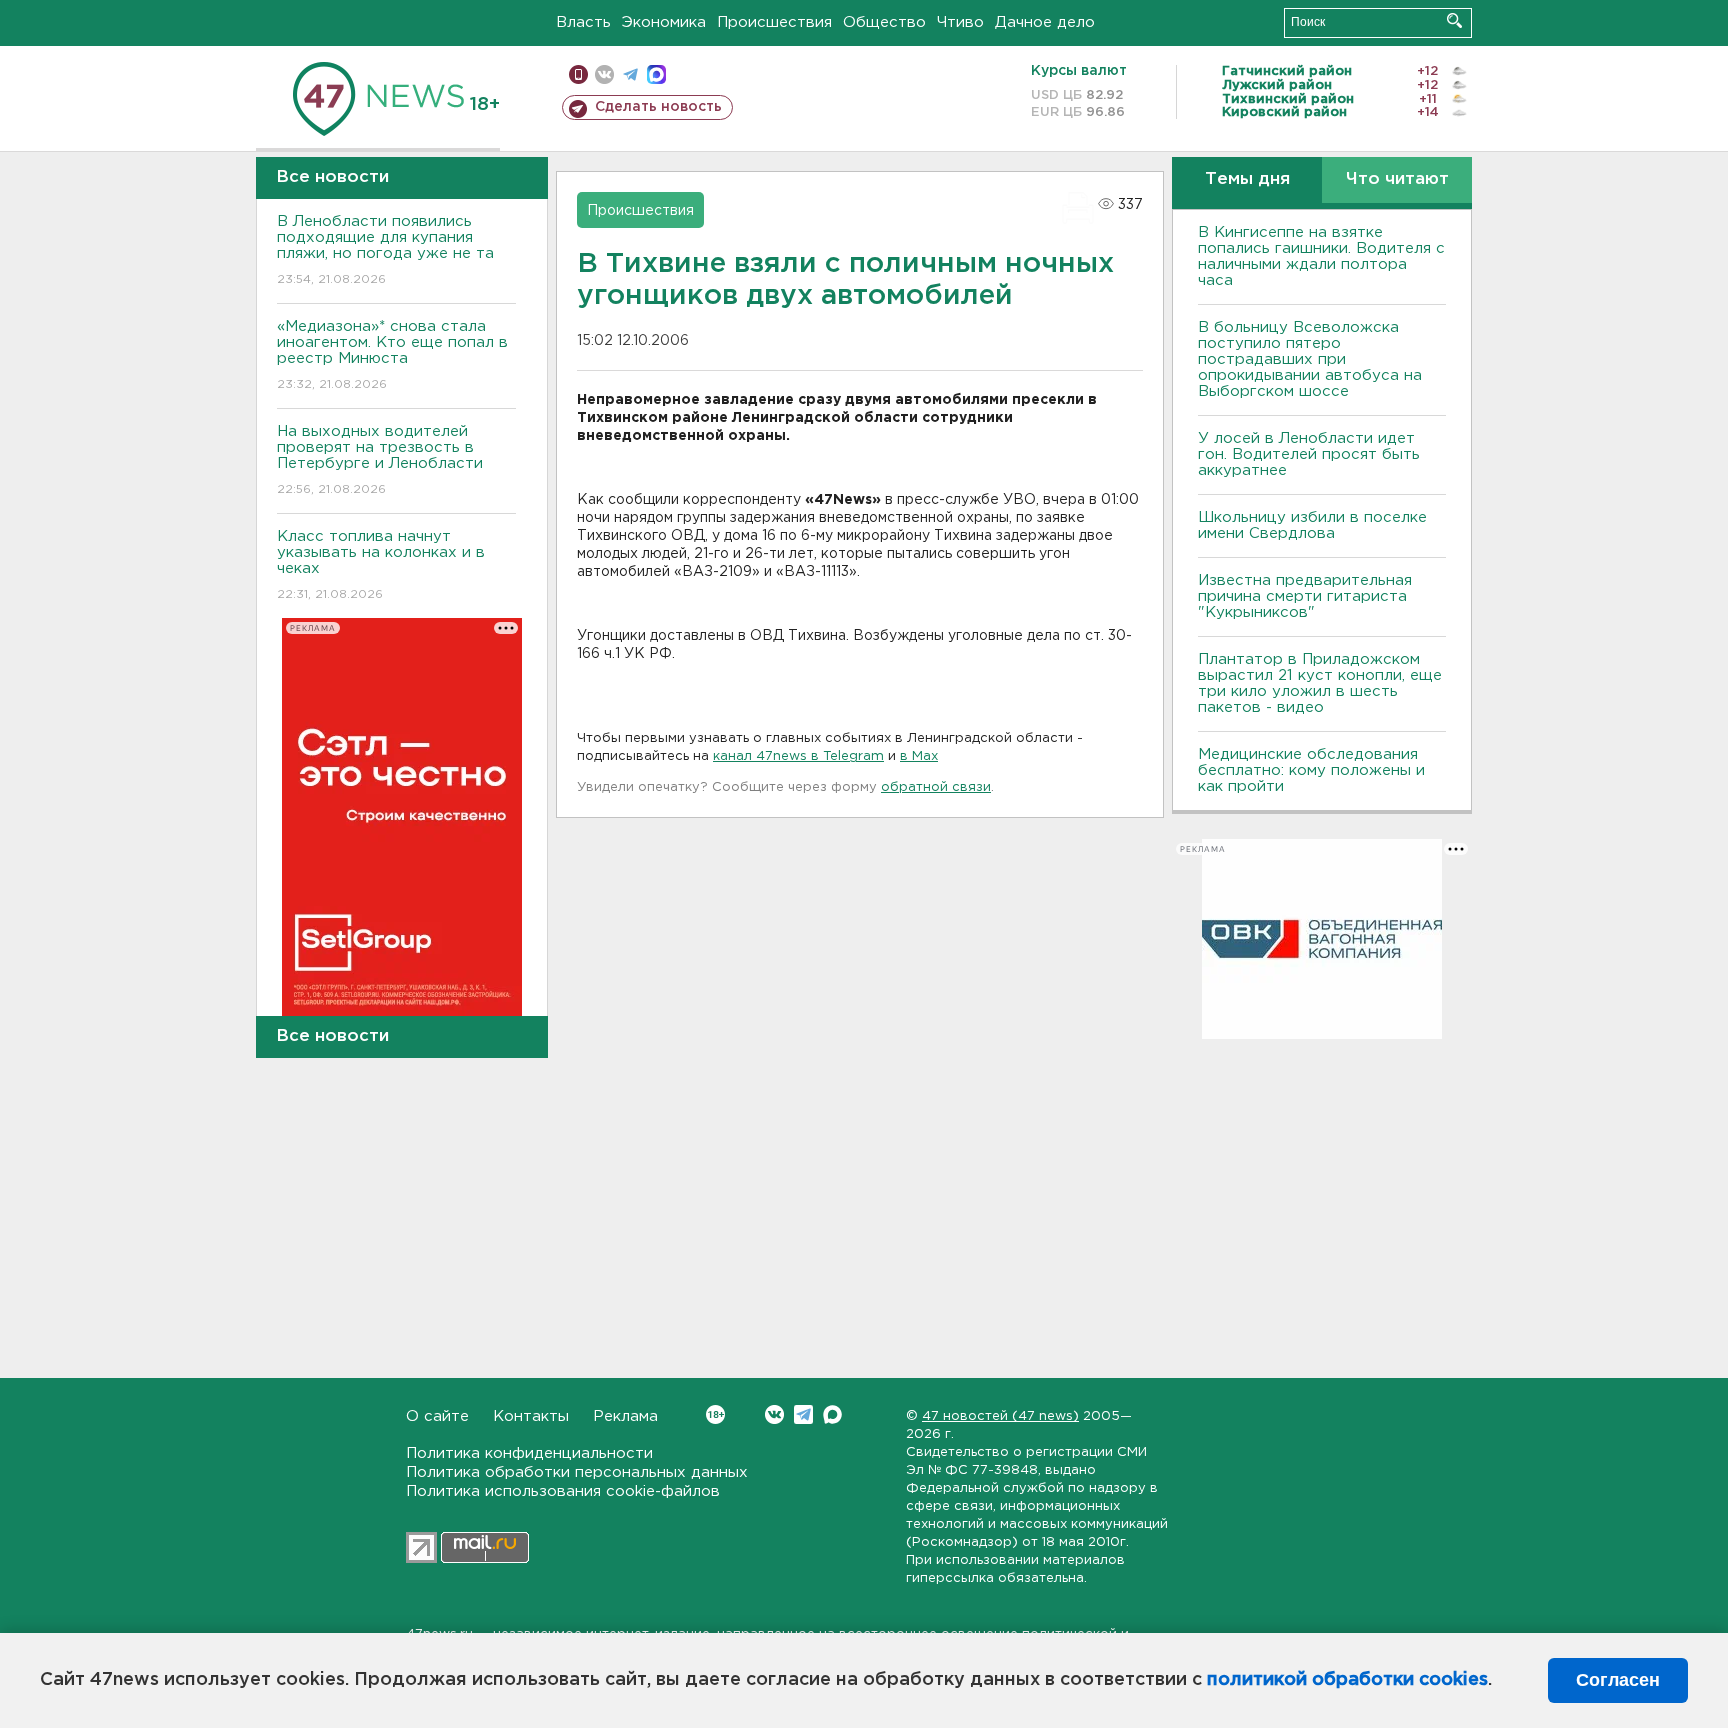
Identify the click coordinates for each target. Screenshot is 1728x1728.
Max (832, 1414)
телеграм (630, 74)
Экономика (664, 22)
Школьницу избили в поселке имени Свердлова (1312, 525)
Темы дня (1247, 179)
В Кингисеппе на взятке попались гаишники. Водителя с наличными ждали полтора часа (1321, 256)
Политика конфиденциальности (529, 1453)
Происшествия (774, 22)
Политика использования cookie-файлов (563, 1491)
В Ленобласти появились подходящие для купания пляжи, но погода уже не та (385, 250)
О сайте (437, 1416)
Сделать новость (658, 107)
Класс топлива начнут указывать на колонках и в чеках (381, 565)
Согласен (1618, 1680)
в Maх (919, 756)
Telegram (803, 1414)
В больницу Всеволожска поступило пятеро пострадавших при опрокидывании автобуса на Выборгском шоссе (1310, 359)
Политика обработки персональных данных (577, 1472)
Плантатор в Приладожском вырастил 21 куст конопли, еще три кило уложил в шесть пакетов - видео (1320, 683)
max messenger (656, 74)
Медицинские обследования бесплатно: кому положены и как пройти (1311, 770)
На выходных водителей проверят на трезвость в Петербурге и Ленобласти (380, 460)
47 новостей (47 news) (1000, 1416)
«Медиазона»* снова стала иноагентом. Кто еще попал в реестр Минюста (392, 355)
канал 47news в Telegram (798, 756)
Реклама (625, 1416)
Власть (583, 22)
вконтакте (604, 74)
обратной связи (936, 787)
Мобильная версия (578, 74)
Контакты (531, 1416)
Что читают (1397, 179)
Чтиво (960, 22)
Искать (1454, 20)
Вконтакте (774, 1414)
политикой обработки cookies (1347, 1680)
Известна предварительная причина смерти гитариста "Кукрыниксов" (1305, 596)
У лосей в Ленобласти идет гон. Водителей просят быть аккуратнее (1309, 454)
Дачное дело (1045, 22)
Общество (884, 22)
